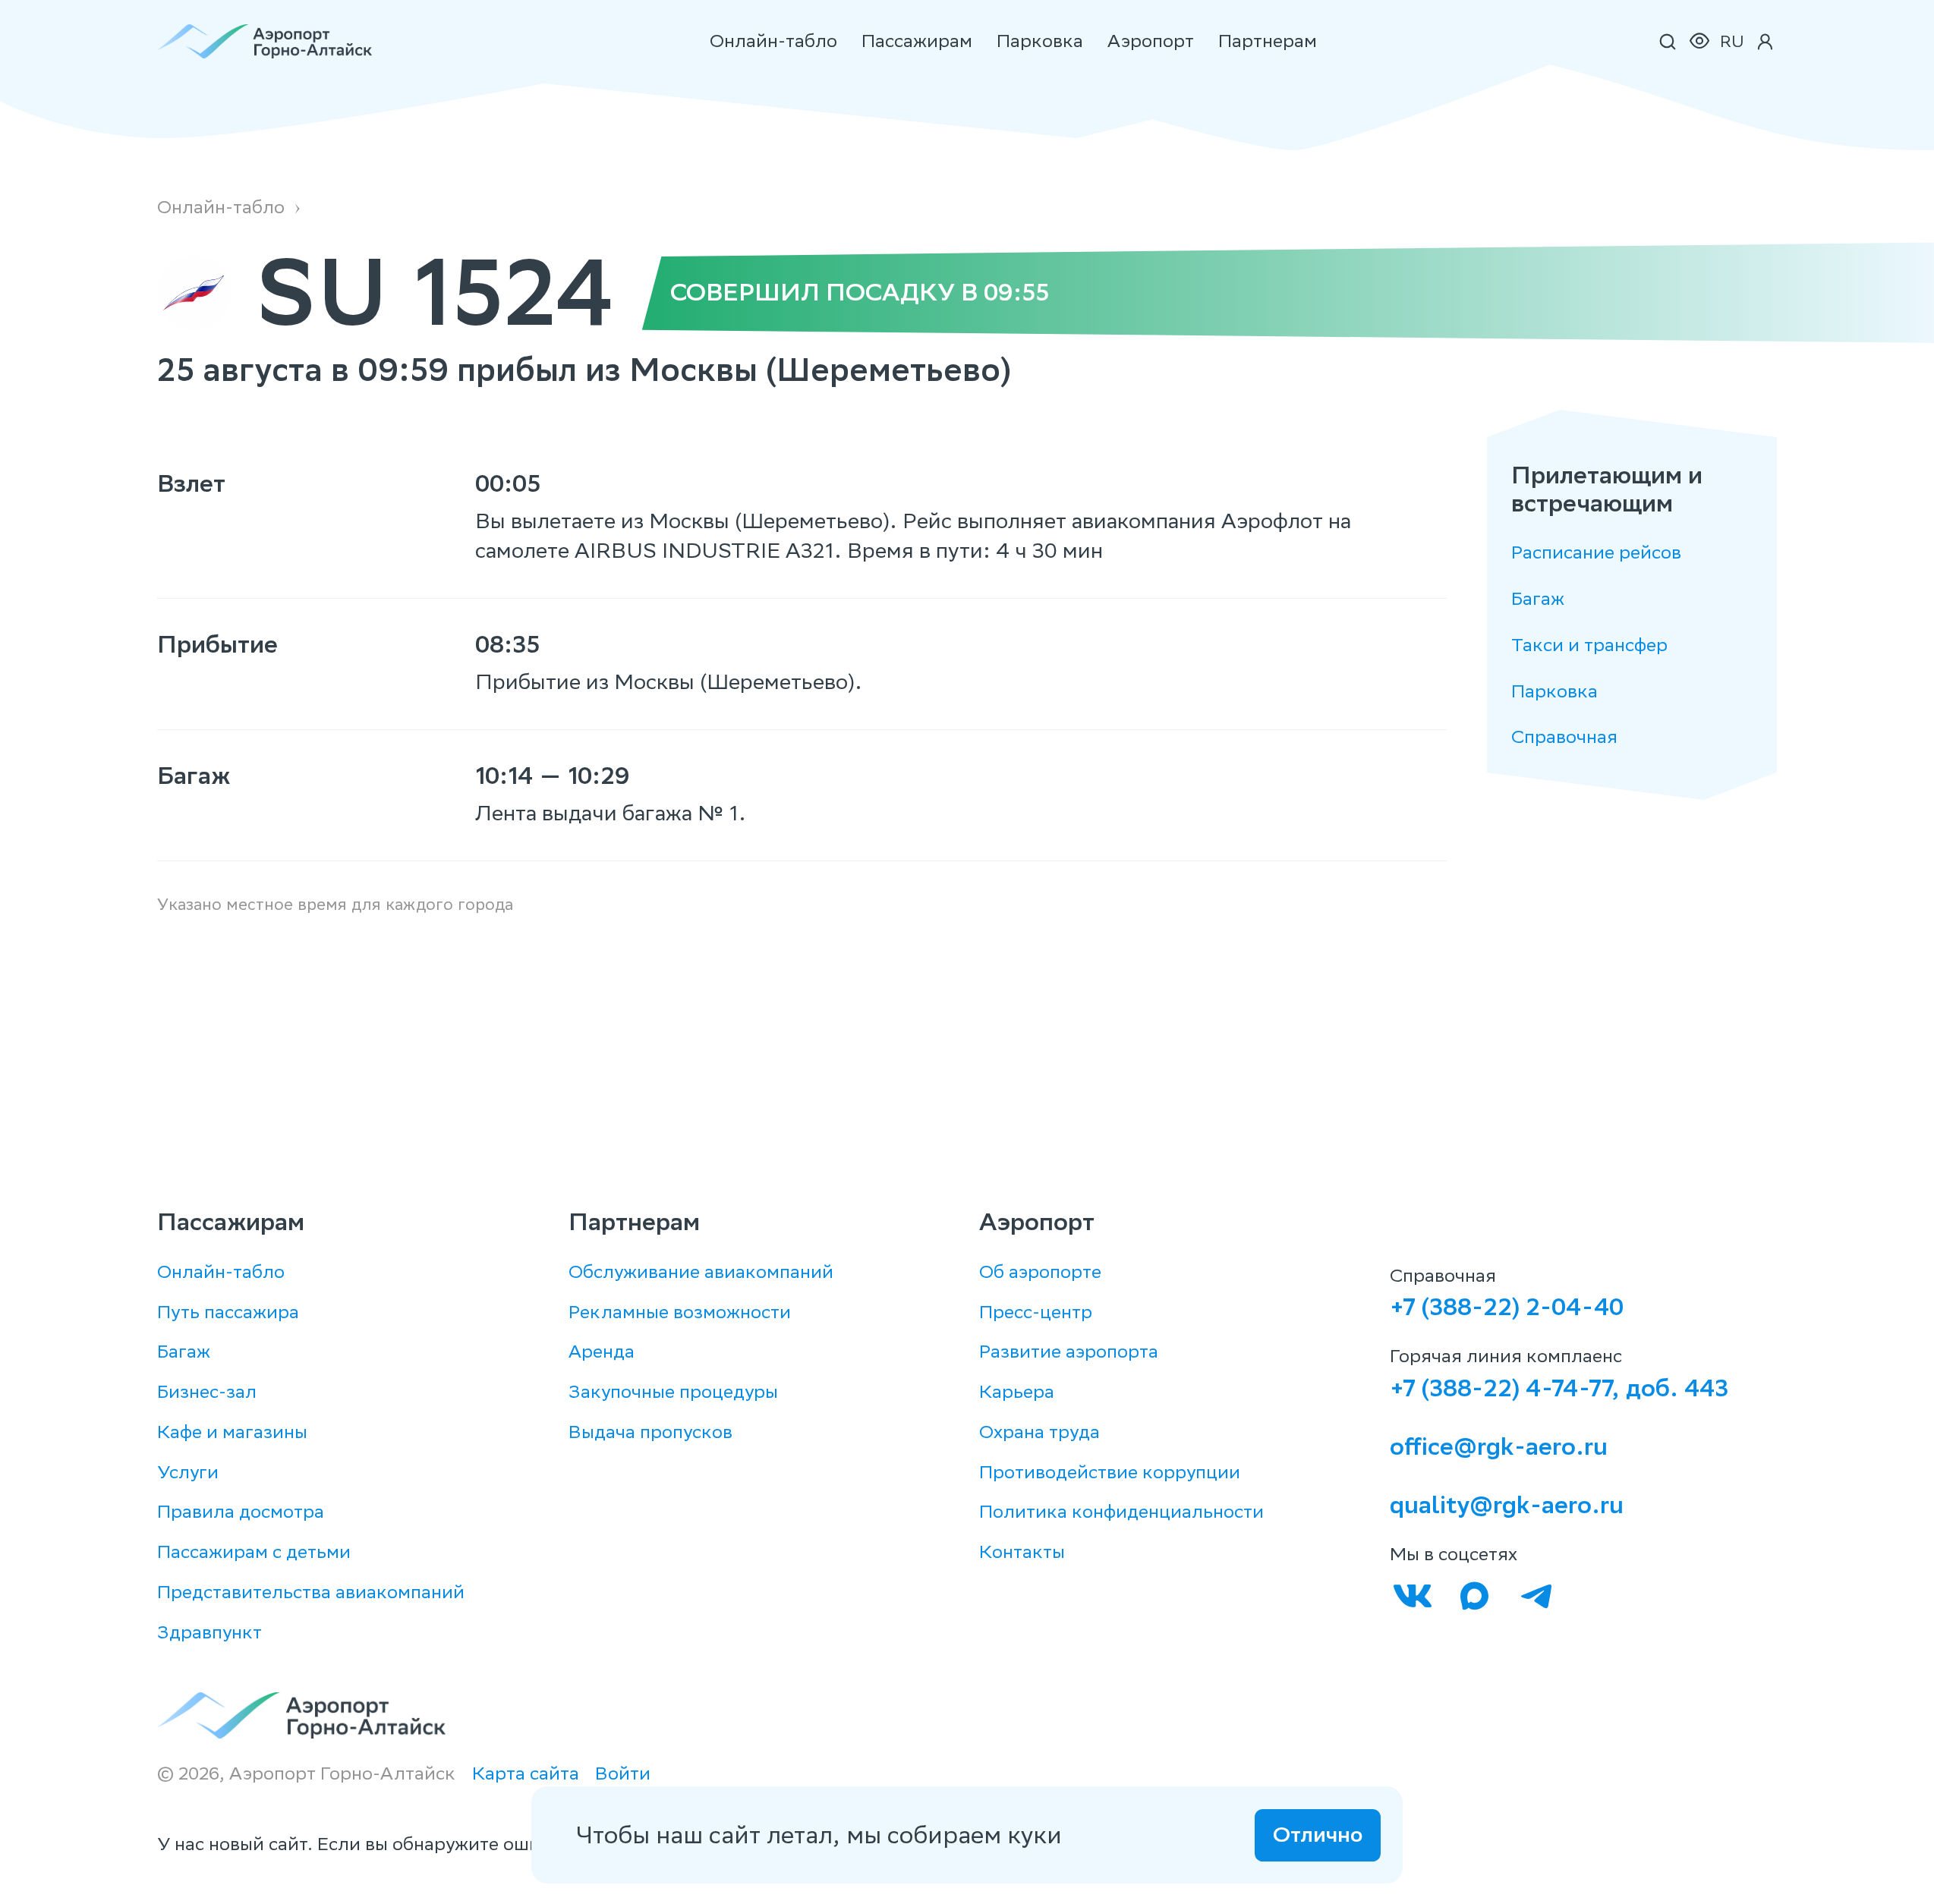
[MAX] (1475, 1596)
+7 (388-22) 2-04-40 (1507, 1307)
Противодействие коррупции (1110, 1472)
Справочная (1564, 737)
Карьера (1017, 1391)
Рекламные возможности (680, 1312)
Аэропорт (1151, 41)
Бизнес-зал (207, 1391)
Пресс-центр (1036, 1312)
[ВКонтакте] (1413, 1596)
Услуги (188, 1472)
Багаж (1538, 599)
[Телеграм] (1536, 1596)
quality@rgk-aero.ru (1507, 1505)
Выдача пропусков (650, 1432)
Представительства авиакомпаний (311, 1592)
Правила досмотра (241, 1511)
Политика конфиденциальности (1121, 1511)
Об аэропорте (1040, 1271)
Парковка (1040, 41)
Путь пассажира (228, 1312)
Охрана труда (1039, 1432)
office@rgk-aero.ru (1499, 1446)
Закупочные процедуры (673, 1391)
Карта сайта (526, 1774)
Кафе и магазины (232, 1432)
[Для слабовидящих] (1699, 42)
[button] (1668, 42)
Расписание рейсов (1596, 553)
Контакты (1022, 1552)
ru (1732, 41)
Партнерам (1268, 41)
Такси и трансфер (1589, 645)
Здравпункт (209, 1632)
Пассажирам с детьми (254, 1552)
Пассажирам (917, 41)
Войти (623, 1774)
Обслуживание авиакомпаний (701, 1271)
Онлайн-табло (773, 41)
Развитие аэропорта (1069, 1351)
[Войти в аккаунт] (1765, 42)
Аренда (602, 1351)
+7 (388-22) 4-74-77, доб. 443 (1559, 1388)
